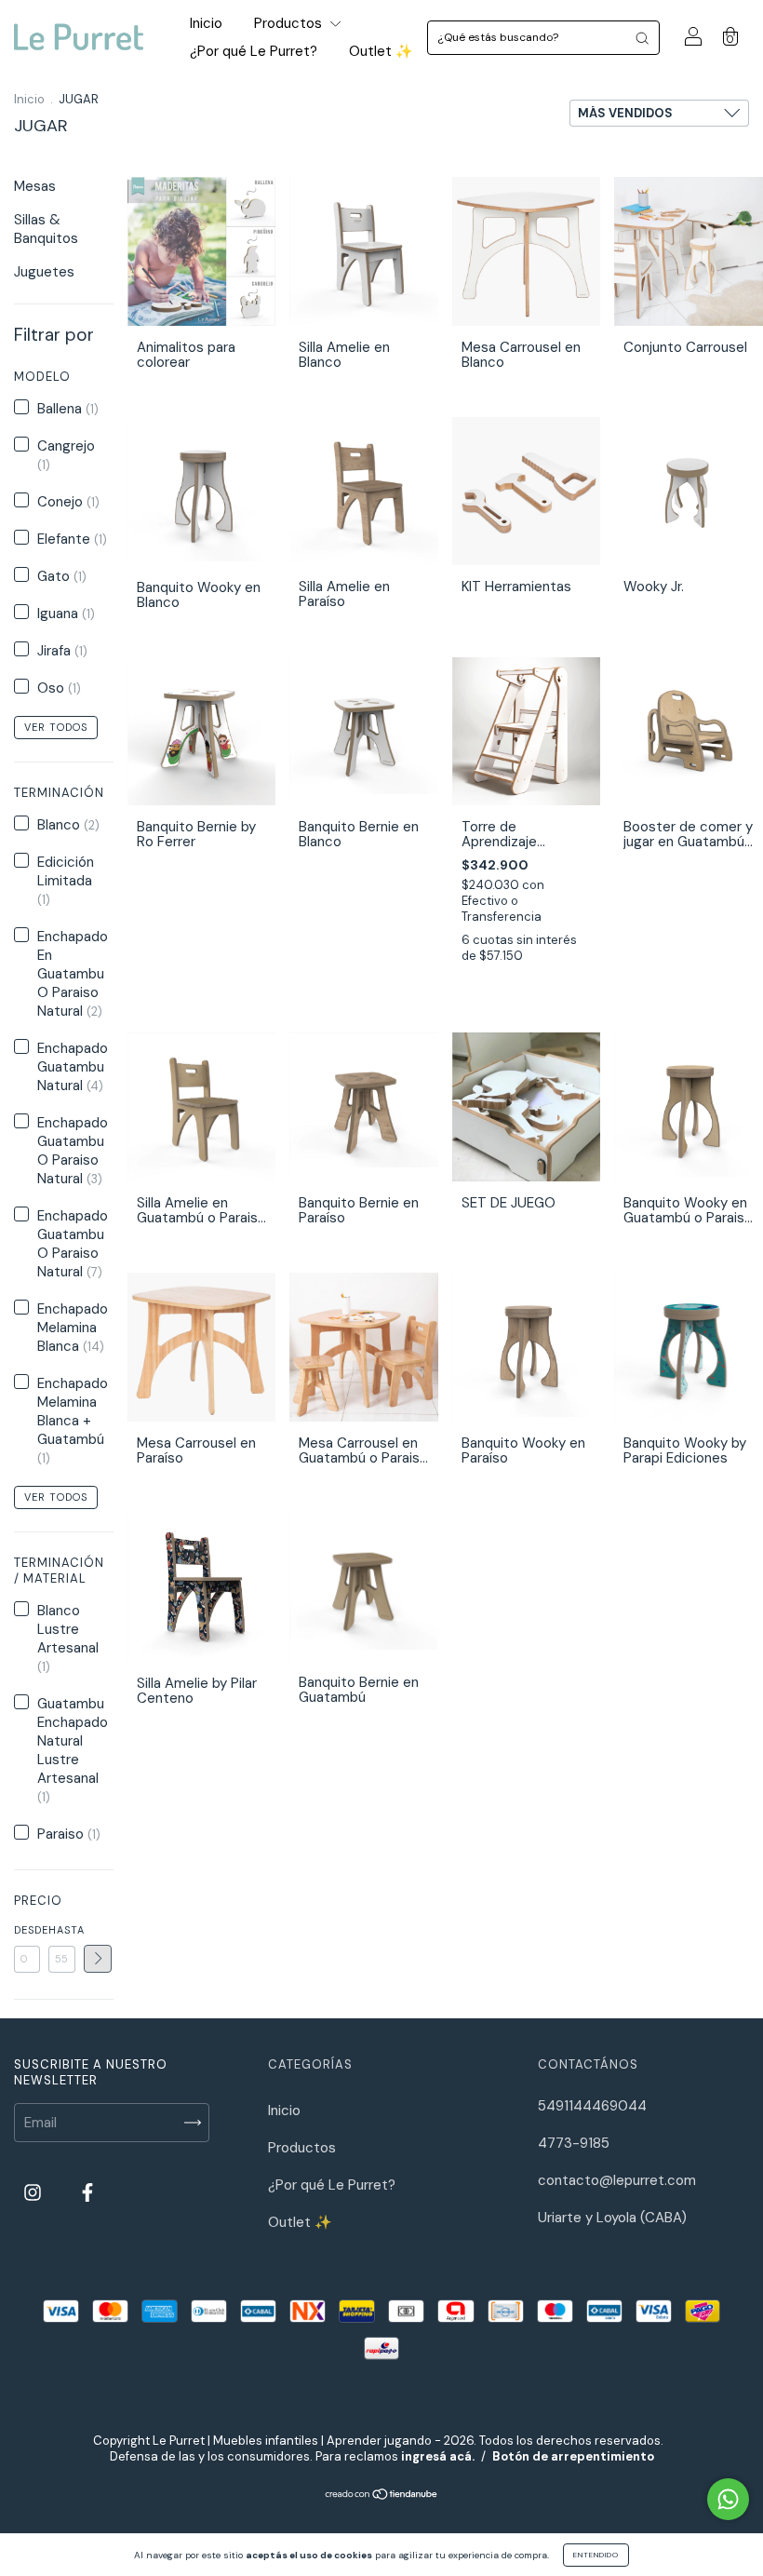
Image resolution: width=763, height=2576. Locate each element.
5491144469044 (592, 2106)
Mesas (35, 186)
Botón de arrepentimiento (573, 2456)
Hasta (61, 1930)
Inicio (206, 23)
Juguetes (44, 272)
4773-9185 (574, 2143)
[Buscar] (642, 38)
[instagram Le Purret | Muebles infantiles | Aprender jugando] (34, 2193)
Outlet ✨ (381, 51)
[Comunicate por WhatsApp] (728, 2499)
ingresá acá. (438, 2456)
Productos (290, 23)
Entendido (596, 2555)
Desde (27, 1930)
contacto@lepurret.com (617, 2180)
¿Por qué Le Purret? (254, 51)
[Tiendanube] (382, 2496)
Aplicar (98, 1959)
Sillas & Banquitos (46, 229)
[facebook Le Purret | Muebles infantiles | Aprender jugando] (87, 2193)
